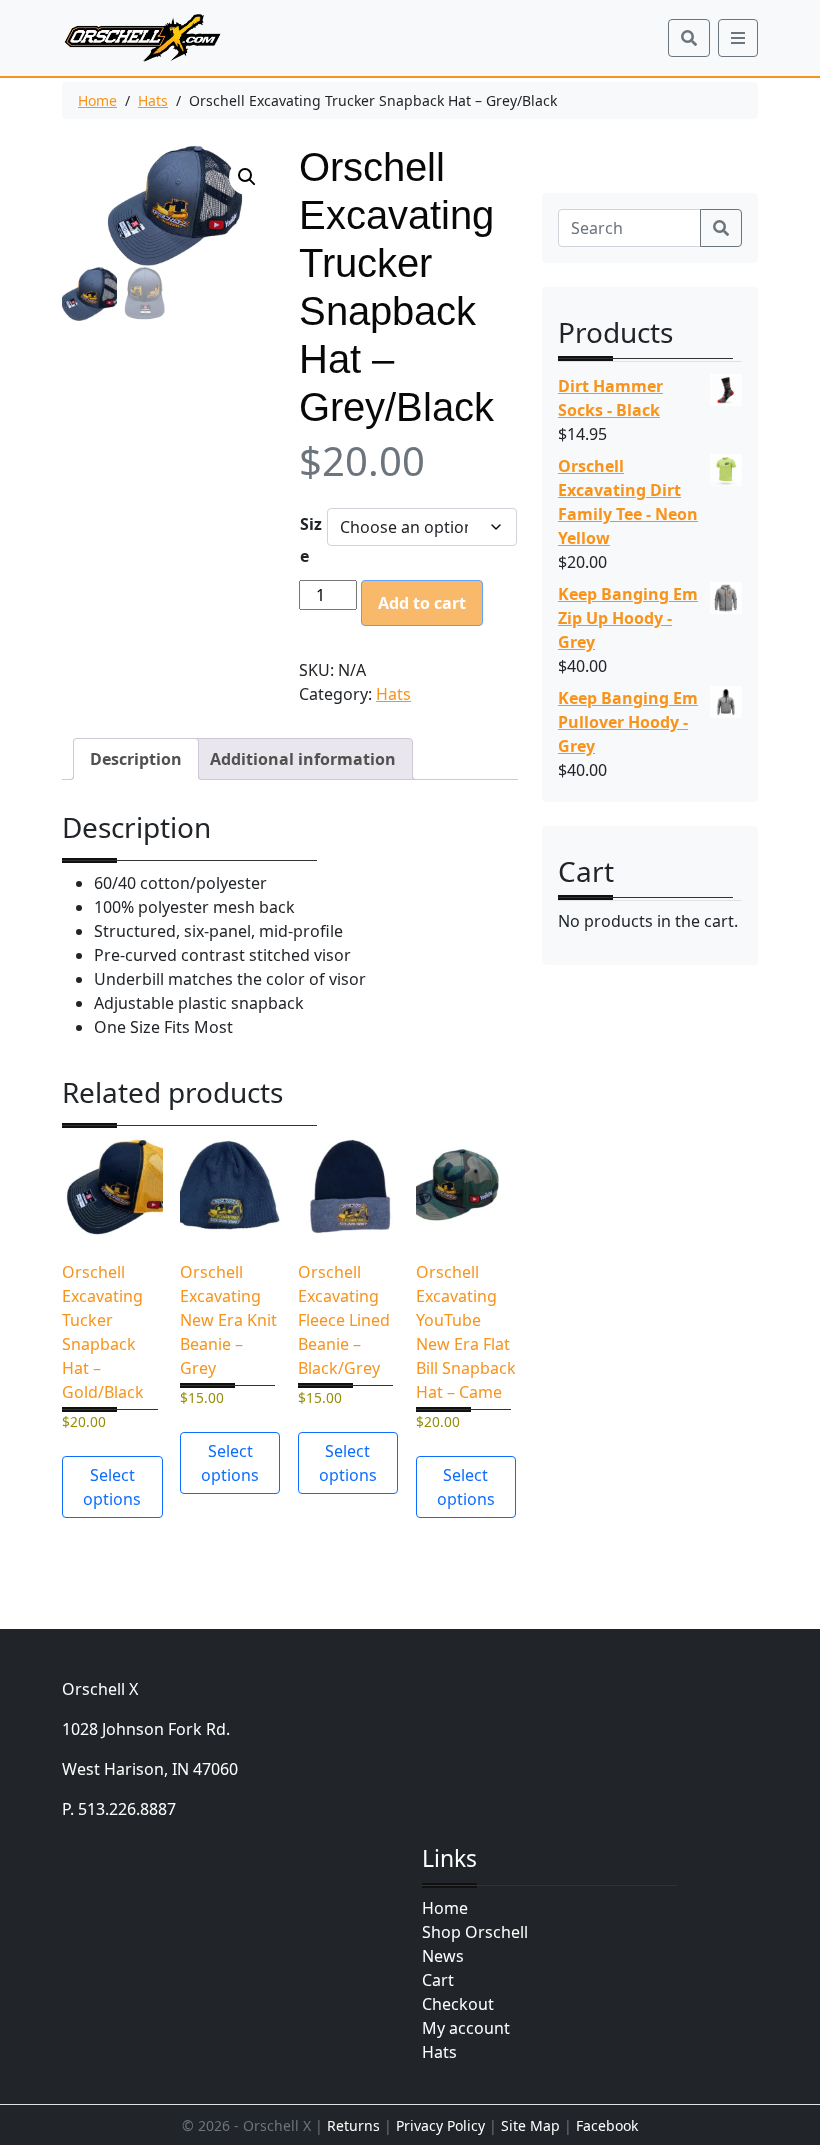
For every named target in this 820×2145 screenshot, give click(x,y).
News (443, 1956)
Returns (353, 2125)
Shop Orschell (475, 1932)
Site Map (530, 2125)
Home (97, 100)
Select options (112, 1487)
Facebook (607, 2125)
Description (136, 759)
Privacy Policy (440, 2125)
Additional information (303, 759)
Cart (438, 1980)
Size (311, 540)
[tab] (136, 759)
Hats (153, 100)
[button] (247, 177)
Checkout (458, 2004)
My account (466, 2028)
